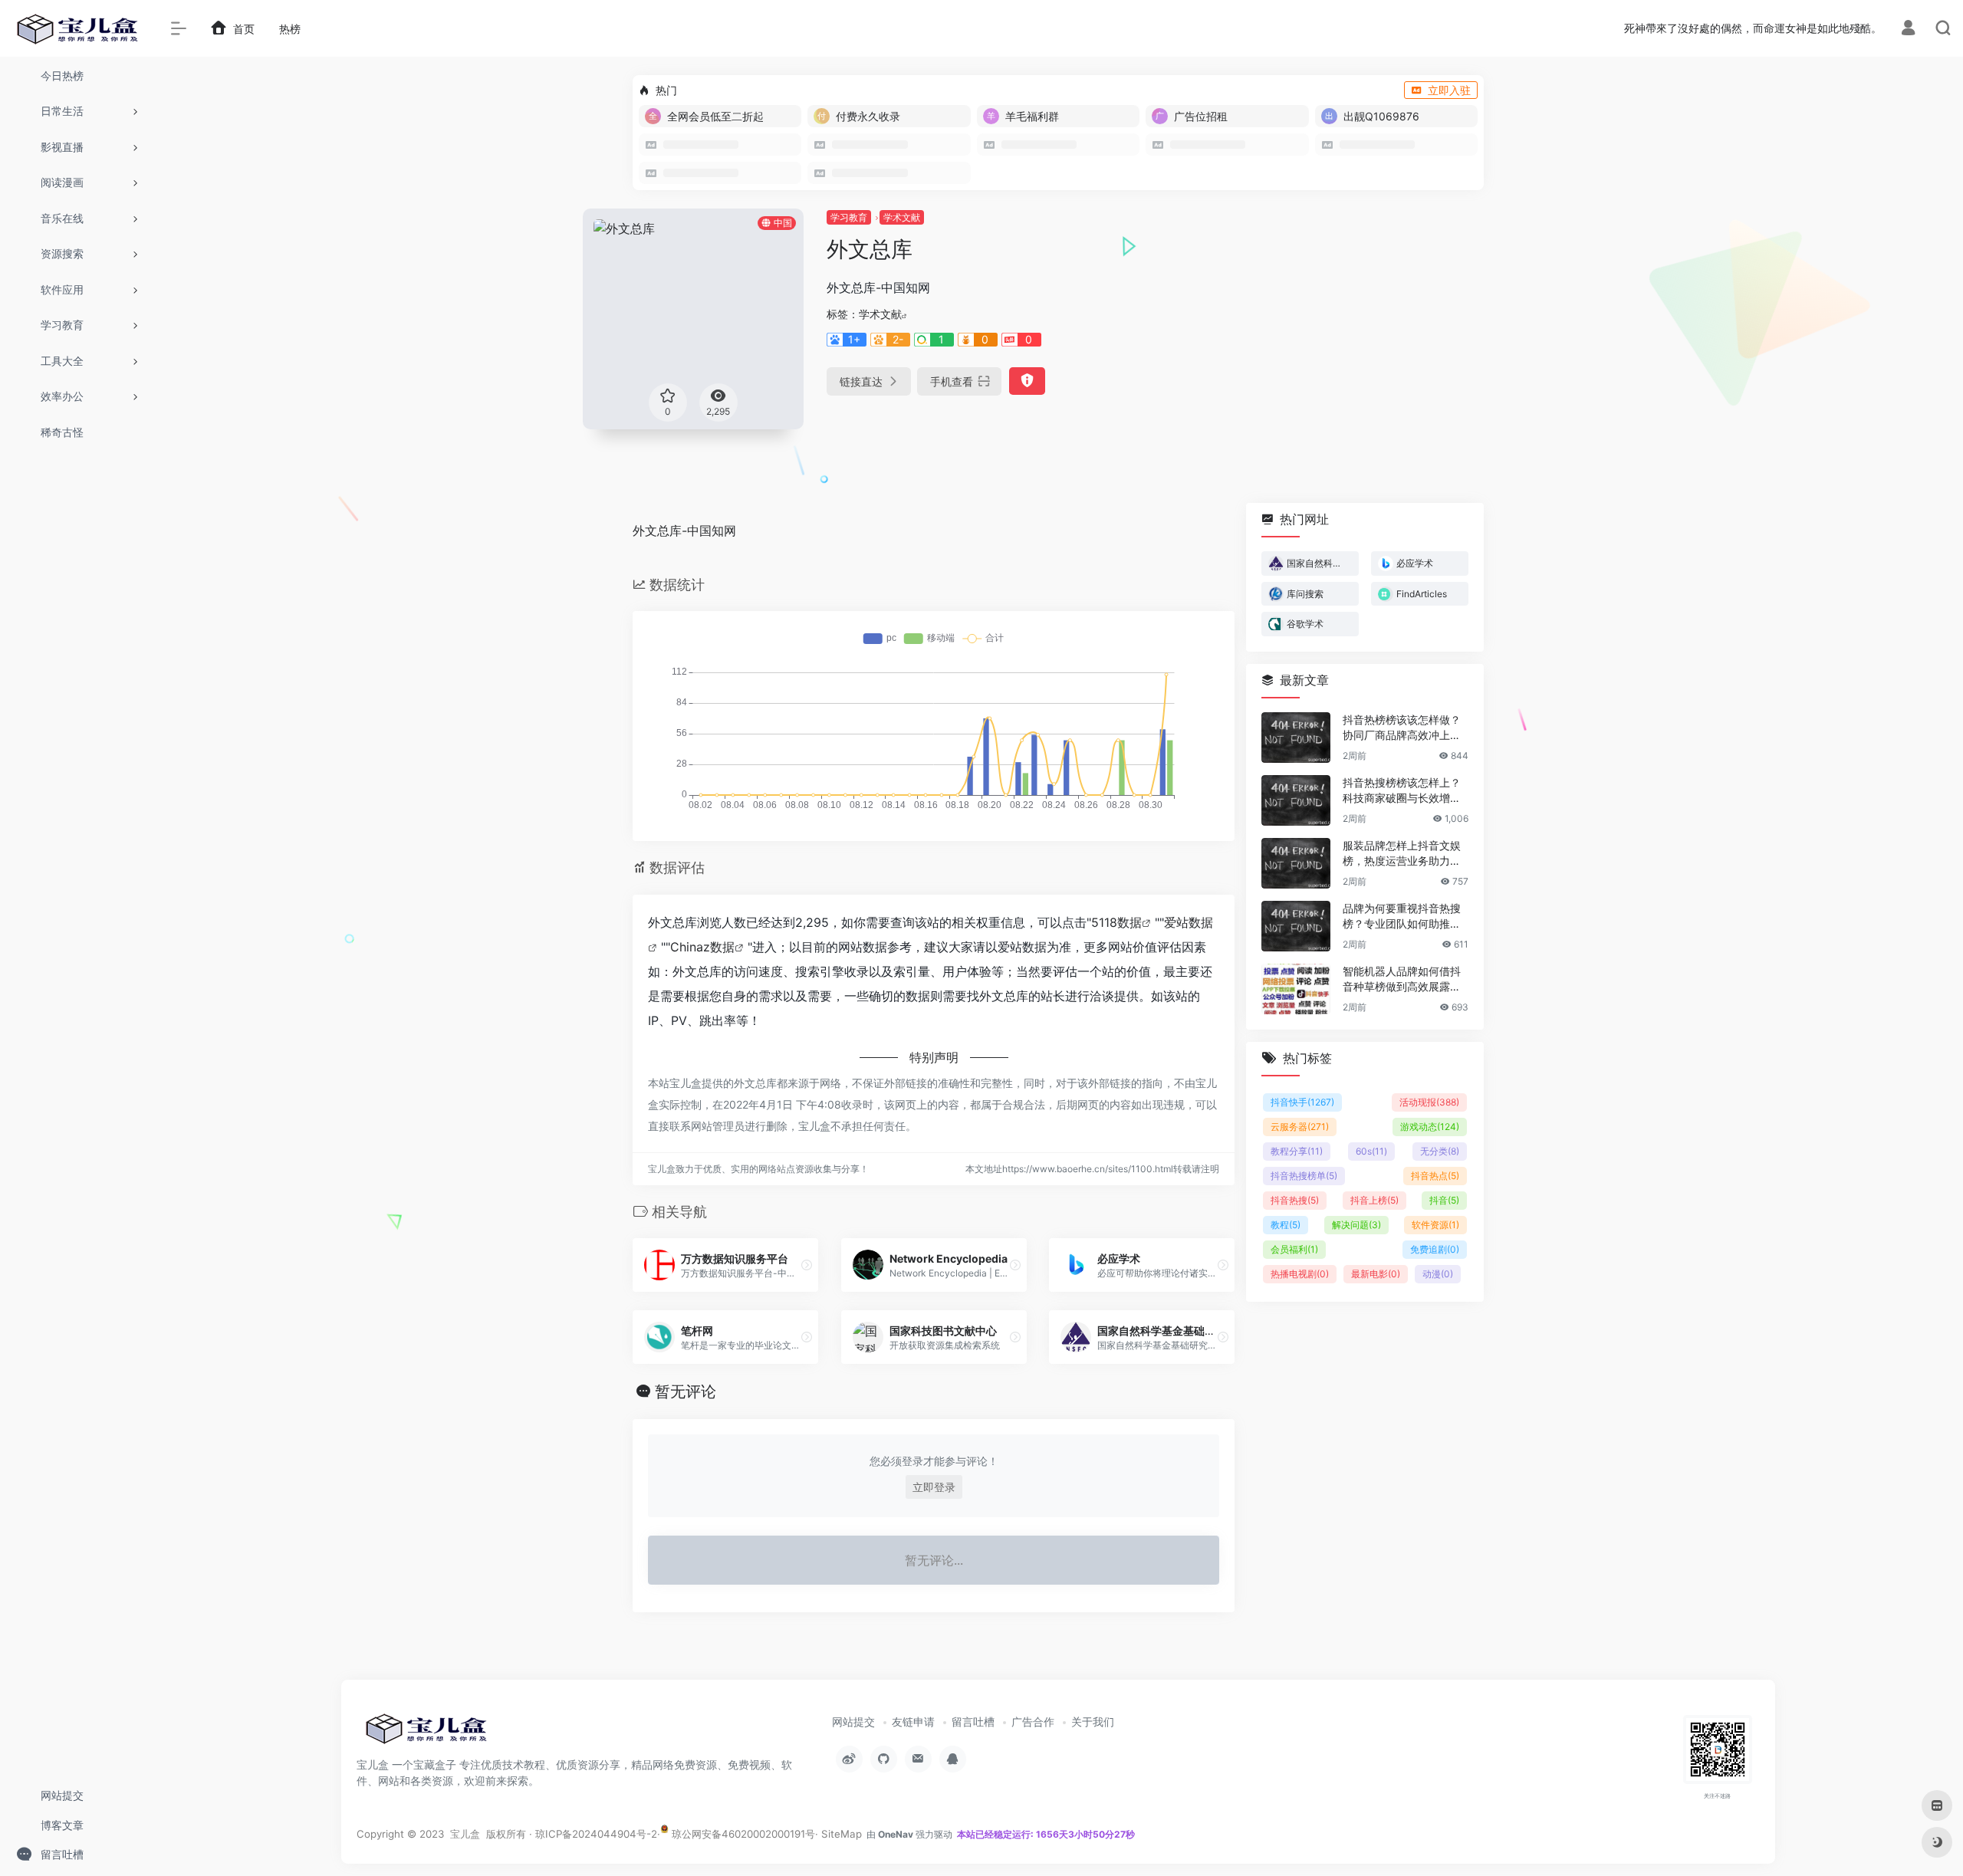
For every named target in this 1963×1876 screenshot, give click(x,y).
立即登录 (934, 1487)
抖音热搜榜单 (1304, 1176)
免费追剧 (1435, 1249)
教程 (1286, 1225)
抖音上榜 (1374, 1200)
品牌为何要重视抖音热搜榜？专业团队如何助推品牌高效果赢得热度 (1402, 917)
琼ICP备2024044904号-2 (596, 1834)
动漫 (1438, 1274)
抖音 (1444, 1200)
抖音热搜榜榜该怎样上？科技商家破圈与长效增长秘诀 (1402, 791)
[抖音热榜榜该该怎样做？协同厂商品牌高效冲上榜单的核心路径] (1296, 738)
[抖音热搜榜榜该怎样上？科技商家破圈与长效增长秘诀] (1296, 800)
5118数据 (1116, 922)
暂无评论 (686, 1391)
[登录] (1908, 30)
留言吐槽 (973, 1722)
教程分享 (1297, 1151)
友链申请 (913, 1722)
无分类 (1440, 1151)
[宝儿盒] (426, 1734)
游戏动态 (1430, 1127)
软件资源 (1435, 1225)
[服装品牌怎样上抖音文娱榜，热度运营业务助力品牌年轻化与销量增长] (1296, 863)
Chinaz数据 (702, 947)
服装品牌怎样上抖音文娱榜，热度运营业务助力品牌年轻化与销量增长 (1402, 854)
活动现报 (1429, 1102)
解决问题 (1356, 1225)
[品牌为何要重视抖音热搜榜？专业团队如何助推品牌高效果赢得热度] (1296, 926)
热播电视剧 (1300, 1274)
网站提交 (853, 1722)
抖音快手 (1302, 1102)
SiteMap (842, 1834)
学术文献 (902, 217)
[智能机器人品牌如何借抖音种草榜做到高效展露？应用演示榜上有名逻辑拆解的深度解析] (1296, 989)
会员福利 (1294, 1249)
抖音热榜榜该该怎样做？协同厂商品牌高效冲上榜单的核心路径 (1402, 728)
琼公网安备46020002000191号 (742, 1834)
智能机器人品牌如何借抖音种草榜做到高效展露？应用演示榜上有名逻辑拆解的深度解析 (1402, 979)
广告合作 (1033, 1722)
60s (1371, 1151)
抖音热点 (1435, 1176)
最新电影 (1376, 1274)
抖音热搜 (1295, 1200)
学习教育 (849, 217)
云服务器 (1300, 1127)
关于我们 (1093, 1722)
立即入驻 (1449, 90)
